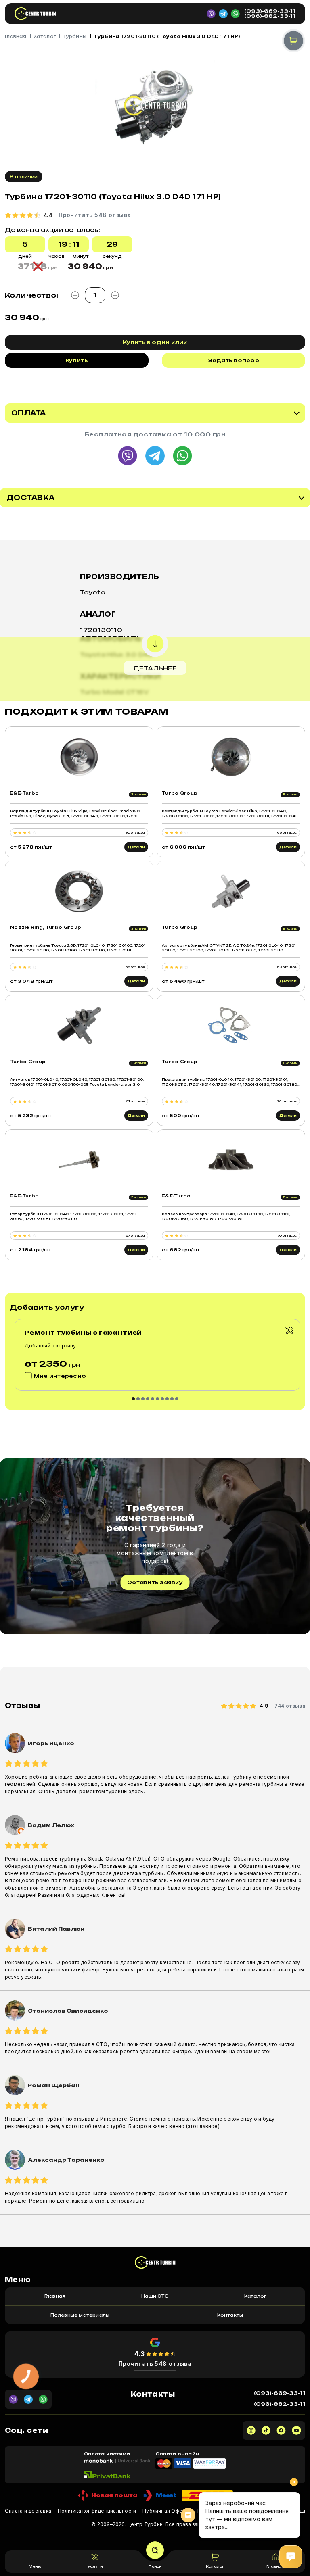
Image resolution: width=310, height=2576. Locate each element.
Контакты (230, 2315)
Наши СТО (155, 2296)
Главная (16, 36)
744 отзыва (290, 1706)
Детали (136, 847)
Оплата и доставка (28, 2511)
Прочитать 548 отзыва (155, 2364)
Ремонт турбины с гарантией (83, 1332)
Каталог (45, 36)
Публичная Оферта (167, 2511)
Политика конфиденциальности (97, 2511)
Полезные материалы (80, 2315)
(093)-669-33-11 (270, 11)
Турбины (75, 36)
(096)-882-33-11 (270, 16)
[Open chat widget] (291, 2557)
